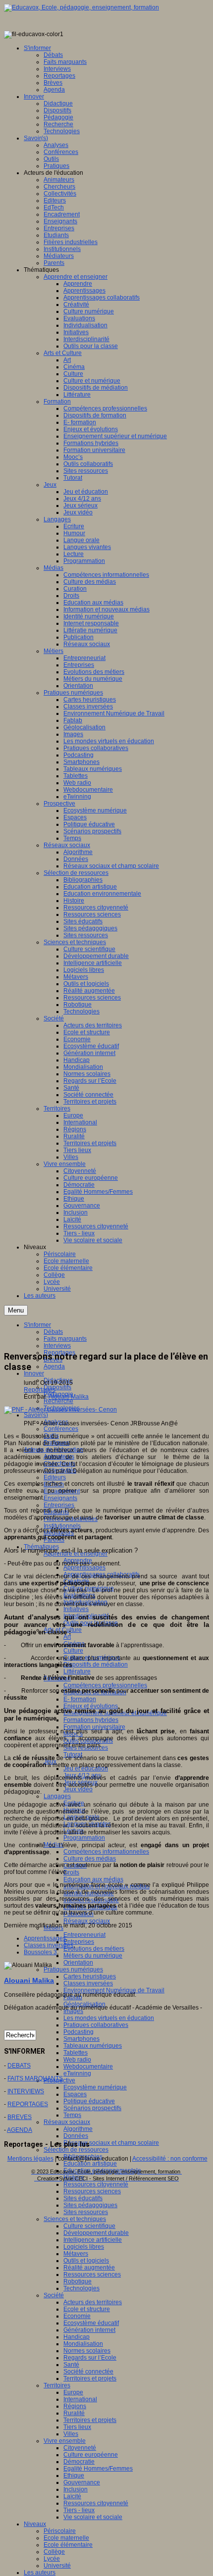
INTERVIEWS (26, 2091)
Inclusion (76, 2489)
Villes (71, 2434)
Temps (72, 2115)
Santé (71, 2365)
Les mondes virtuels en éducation (109, 2018)
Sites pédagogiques (90, 2205)
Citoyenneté (80, 2448)
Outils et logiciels (86, 2261)
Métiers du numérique (93, 1956)
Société (54, 2295)
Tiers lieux (77, 2427)
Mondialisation (83, 2344)
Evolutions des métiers (94, 1949)
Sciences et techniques (75, 2219)
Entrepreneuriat (84, 1935)
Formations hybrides (91, 1720)
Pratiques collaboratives (96, 2025)
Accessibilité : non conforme (170, 2159)
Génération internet (89, 2330)
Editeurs (55, 1477)
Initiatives (76, 1609)
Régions (75, 2406)
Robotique (78, 2281)
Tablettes (76, 2053)
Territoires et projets (90, 2378)
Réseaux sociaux (87, 1921)
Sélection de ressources (76, 2150)
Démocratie (79, 2462)
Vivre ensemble (65, 2441)
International (80, 2399)
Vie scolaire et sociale (93, 2517)
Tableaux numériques (93, 2046)
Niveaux (35, 2524)
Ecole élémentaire (68, 2545)
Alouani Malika (69, 1397)
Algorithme (78, 2129)
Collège (54, 2552)
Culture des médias (90, 1859)
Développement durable (96, 2233)
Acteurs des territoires (93, 2302)
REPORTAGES (28, 2104)
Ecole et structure (87, 2309)
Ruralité (74, 2413)
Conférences (61, 1429)
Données (76, 2136)
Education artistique (90, 2164)
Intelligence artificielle (93, 2240)
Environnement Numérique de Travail (114, 1990)
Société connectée (88, 2372)
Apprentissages (84, 1567)
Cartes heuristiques (90, 1976)
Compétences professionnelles (105, 1685)
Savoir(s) (36, 1415)
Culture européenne (91, 2455)
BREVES (20, 2117)
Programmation (84, 1838)
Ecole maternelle (66, 2538)
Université (57, 2566)
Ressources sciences (92, 2191)
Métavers (76, 2254)
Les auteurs (40, 2573)
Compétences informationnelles (106, 1852)
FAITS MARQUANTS (35, 2078)
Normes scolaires (87, 2351)
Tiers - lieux (79, 2510)
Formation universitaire (94, 1727)
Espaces (75, 2094)
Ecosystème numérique (95, 2087)
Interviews (57, 1346)
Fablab (73, 1997)
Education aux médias (93, 1879)
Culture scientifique (89, 2226)
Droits (71, 1872)
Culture (73, 1651)
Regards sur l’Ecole (90, 2358)
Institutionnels (62, 1526)
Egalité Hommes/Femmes (98, 2469)
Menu (16, 1310)
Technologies (81, 2288)
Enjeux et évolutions (91, 1706)
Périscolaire (60, 2531)
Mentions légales (30, 2159)
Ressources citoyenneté (96, 2184)
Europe (73, 2392)
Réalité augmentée (89, 2268)
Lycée (52, 2559)
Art (67, 1637)
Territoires (57, 2385)
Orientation (78, 1963)
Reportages (40, 1390)
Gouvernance (82, 2482)
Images (73, 2011)
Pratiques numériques (73, 1970)
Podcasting (79, 2032)
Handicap (77, 2337)
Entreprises (59, 1505)
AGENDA (20, 2130)
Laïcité (72, 2496)
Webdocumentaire (88, 2067)
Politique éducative (89, 2101)
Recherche (58, 1401)
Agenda (54, 1366)
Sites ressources (86, 2212)
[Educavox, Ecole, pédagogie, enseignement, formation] (81, 7)
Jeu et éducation (86, 1768)
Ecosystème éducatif (91, 2323)
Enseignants (60, 1498)
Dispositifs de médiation (96, 1665)
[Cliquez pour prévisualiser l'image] (60, 1410)
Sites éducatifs (83, 2198)
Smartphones (81, 2039)
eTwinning (77, 2073)
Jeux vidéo (78, 1789)
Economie (77, 2316)
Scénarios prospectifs (92, 2108)
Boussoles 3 (40, 1952)
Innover (34, 1373)
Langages (57, 1796)
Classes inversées (88, 1983)
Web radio (77, 2060)
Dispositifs (57, 1387)
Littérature (77, 1671)
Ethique (74, 2475)
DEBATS (19, 2066)
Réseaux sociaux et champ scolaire (111, 2143)
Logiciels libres (84, 2247)
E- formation (80, 1699)
